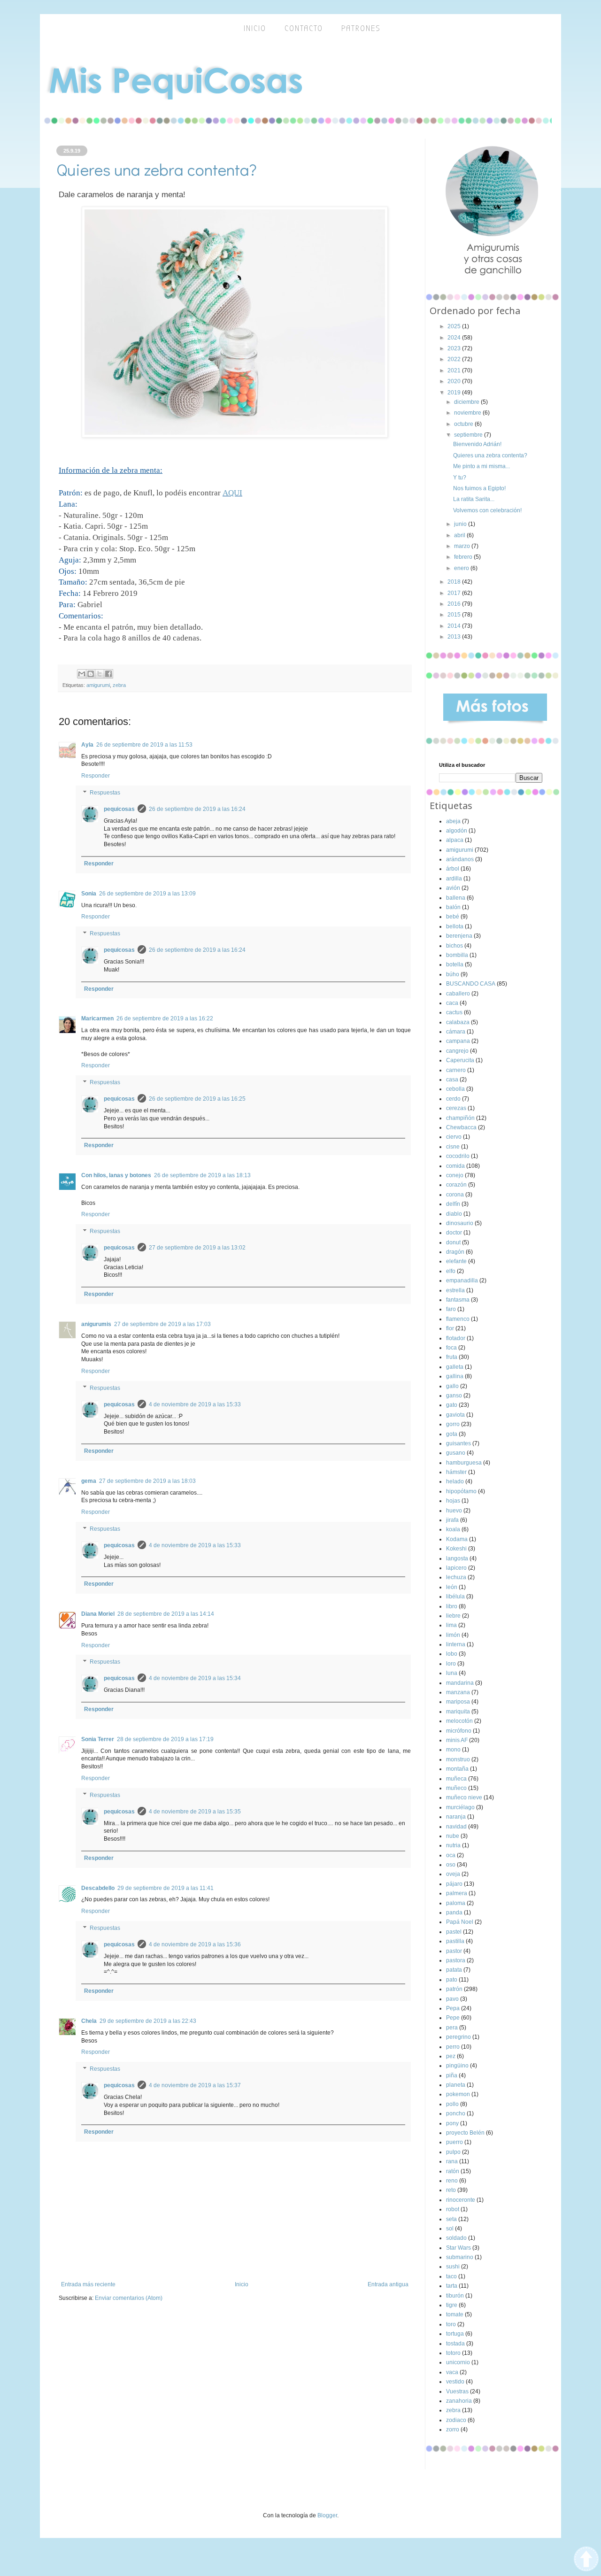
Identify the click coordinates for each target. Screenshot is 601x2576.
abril (460, 535)
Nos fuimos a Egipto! (479, 488)
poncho (456, 2113)
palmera (457, 1893)
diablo (454, 1214)
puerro (455, 2142)
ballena (456, 898)
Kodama (457, 1539)
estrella (455, 1290)
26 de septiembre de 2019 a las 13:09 (147, 894)
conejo (455, 1175)
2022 (455, 359)
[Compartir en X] (100, 674)
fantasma (458, 1300)
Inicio (242, 2284)
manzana (458, 1692)
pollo (452, 2104)
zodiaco (456, 2420)
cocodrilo (458, 1156)
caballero (458, 994)
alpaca (455, 840)
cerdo (453, 1099)
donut (453, 1242)
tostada (455, 2344)
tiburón (455, 2296)
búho (453, 974)
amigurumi (98, 685)
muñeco (456, 1788)
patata (454, 1970)
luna (452, 1673)
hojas (453, 1501)
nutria (453, 1845)
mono (453, 1750)
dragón (455, 1252)
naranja (456, 1817)
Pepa (453, 2008)
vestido (455, 2382)
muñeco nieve (464, 1797)
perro (453, 2047)
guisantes (458, 1443)
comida (455, 1166)
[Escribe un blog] (91, 674)
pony (452, 2123)
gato (452, 1405)
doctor (454, 1233)
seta (451, 2219)
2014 (455, 626)
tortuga (455, 2334)
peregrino (458, 2037)
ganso (454, 1396)
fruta (452, 1357)
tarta (452, 2286)
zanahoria (459, 2401)
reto (451, 2190)
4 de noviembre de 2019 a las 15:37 (195, 2085)
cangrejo (457, 1051)
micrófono (459, 1731)
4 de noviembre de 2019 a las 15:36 (195, 1944)
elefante (456, 1261)
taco (451, 2276)
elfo (451, 1271)
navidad (456, 1827)
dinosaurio (460, 1223)
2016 (455, 604)
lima (451, 1625)
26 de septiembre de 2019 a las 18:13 (202, 1175)
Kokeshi (456, 1549)
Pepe (453, 2018)
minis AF (457, 1740)
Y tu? (460, 478)
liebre (453, 1616)
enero (462, 568)
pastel (454, 1932)
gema (89, 1481)
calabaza (458, 1022)
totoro (453, 2353)
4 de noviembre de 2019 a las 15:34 (195, 1678)
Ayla (87, 745)
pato (452, 1980)
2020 (455, 381)
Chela (89, 2021)
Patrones (361, 28)
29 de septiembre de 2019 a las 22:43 (148, 2021)
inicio (255, 28)
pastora (456, 1960)
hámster (456, 1472)
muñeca (456, 1779)
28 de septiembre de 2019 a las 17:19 (165, 1739)
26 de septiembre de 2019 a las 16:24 (197, 809)
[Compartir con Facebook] (108, 674)
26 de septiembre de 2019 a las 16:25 (197, 1099)
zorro (453, 2429)
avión (453, 888)
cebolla (455, 1089)
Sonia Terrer (98, 1739)
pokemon (458, 2094)
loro (451, 1664)
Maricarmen (97, 1018)
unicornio (458, 2362)
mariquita (458, 1712)
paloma (456, 1903)
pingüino (457, 2066)
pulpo (453, 2152)
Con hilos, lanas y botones (116, 1175)
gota (452, 1434)
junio (461, 524)
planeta (456, 2085)
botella (455, 964)
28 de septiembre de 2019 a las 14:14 (166, 1614)
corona (455, 1195)
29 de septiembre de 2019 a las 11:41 (166, 1888)
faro (451, 1309)
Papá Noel (460, 1922)
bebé (453, 917)
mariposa (458, 1702)
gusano (456, 1453)
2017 (455, 593)
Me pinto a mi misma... (482, 466)
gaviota (455, 1415)
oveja (453, 1874)
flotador (456, 1338)
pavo (452, 1999)
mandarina (460, 1683)
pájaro (454, 1884)
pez (451, 2056)
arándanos (460, 859)
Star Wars (458, 2248)
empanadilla (462, 1280)
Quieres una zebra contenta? (490, 455)
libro (452, 1606)
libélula (455, 1597)
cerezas (456, 1108)
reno (452, 2181)
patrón (454, 1989)
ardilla (454, 879)
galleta (455, 1367)
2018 (455, 582)
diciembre (467, 402)
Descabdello (98, 1888)
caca (452, 1003)
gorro (453, 1424)
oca (451, 1855)
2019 (455, 393)
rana (452, 2161)
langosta (457, 1558)
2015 (455, 615)
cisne (453, 1147)
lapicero (456, 1568)
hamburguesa (464, 1463)
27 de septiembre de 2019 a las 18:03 (147, 1481)
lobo (452, 1654)
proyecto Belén (465, 2133)
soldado (456, 2238)
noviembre (468, 413)
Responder (96, 776)
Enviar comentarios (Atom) (129, 2298)
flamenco (458, 1319)
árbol (453, 869)
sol (450, 2229)
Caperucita (460, 1060)
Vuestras (457, 2391)
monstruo (458, 1759)
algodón (457, 831)
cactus (454, 1012)
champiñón (460, 1118)
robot (453, 2209)
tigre (452, 2305)
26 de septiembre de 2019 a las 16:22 (165, 1018)
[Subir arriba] (586, 2560)
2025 (455, 326)
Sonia (89, 894)
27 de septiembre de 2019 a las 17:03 (162, 1324)
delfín (453, 1204)
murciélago (460, 1807)
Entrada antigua (388, 2284)
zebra (119, 685)
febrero (464, 557)
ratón (453, 2171)
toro (451, 2324)
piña (452, 2075)
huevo (454, 1511)
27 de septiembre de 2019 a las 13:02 (197, 1248)
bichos (455, 946)
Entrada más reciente (88, 2284)
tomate (455, 2314)
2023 (455, 348)
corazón (456, 1185)
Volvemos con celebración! (487, 510)
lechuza (456, 1577)
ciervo (454, 1137)
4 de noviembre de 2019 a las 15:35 (195, 1812)
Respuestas (105, 793)
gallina (455, 1376)
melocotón (459, 1721)
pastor (454, 1951)
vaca (452, 2372)
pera (452, 2028)
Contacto (304, 28)
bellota (455, 926)
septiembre (469, 435)
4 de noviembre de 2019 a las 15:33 (195, 1404)
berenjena (459, 936)
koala (453, 1529)
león (452, 1587)
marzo (463, 546)
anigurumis (96, 1324)
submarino (460, 2257)
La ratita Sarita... (474, 499)
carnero (456, 1070)
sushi (453, 2267)
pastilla (455, 1941)
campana (458, 1041)
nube (453, 1836)
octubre (464, 424)
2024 (455, 338)
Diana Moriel (98, 1614)
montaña (457, 1769)
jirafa (452, 1520)
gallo (452, 1386)
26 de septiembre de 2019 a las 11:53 (144, 745)
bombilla (457, 955)
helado (455, 1481)
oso (451, 1865)
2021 (455, 370)
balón (453, 907)
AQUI (232, 493)
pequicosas (119, 809)
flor (450, 1328)
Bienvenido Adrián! (477, 444)
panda (454, 1913)
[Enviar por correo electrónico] (82, 674)
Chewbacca (461, 1127)
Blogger (327, 2515)
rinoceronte (461, 2200)
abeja (453, 821)
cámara (456, 1032)
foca (451, 1348)
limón (453, 1635)
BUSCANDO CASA (471, 984)
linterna (456, 1644)
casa (452, 1080)
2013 (455, 637)
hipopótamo (461, 1491)
